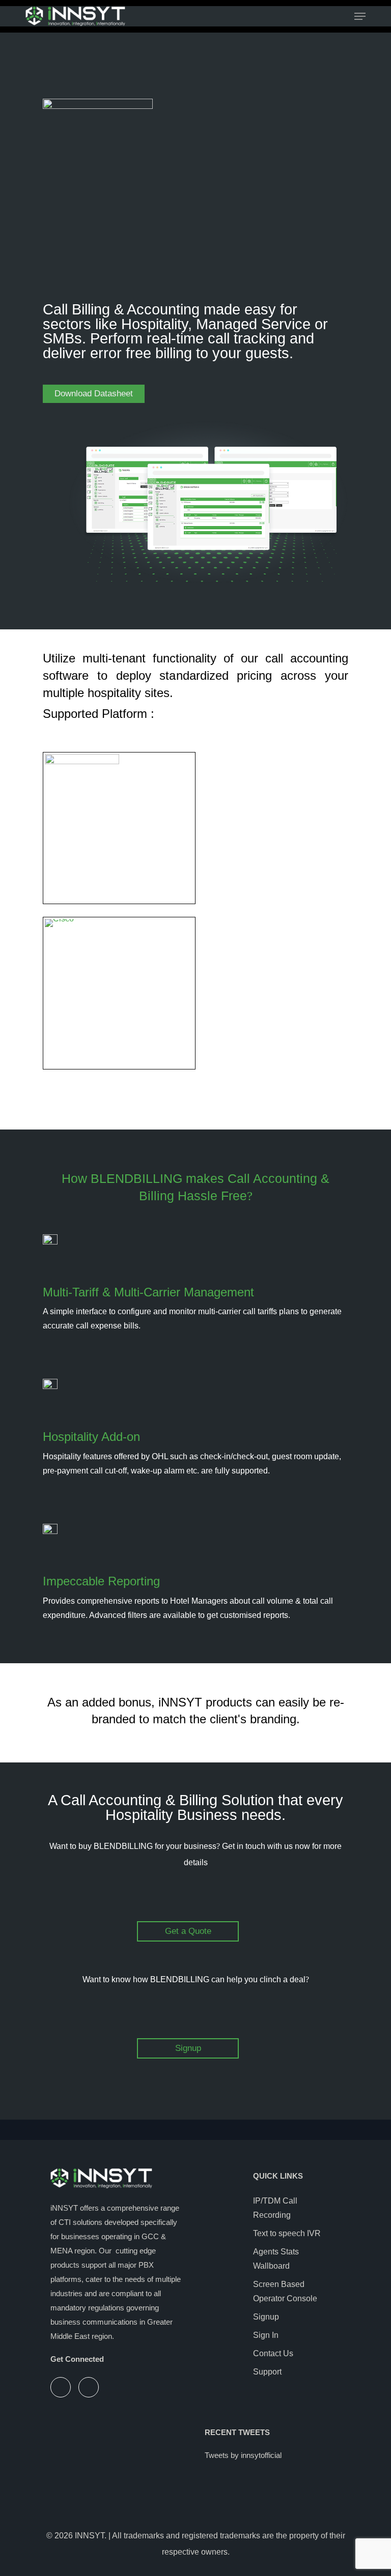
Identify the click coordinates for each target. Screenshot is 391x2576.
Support (267, 2372)
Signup (266, 2317)
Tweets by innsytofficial (243, 2455)
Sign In (266, 2335)
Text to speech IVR (287, 2233)
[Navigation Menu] (360, 16)
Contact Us (273, 2353)
